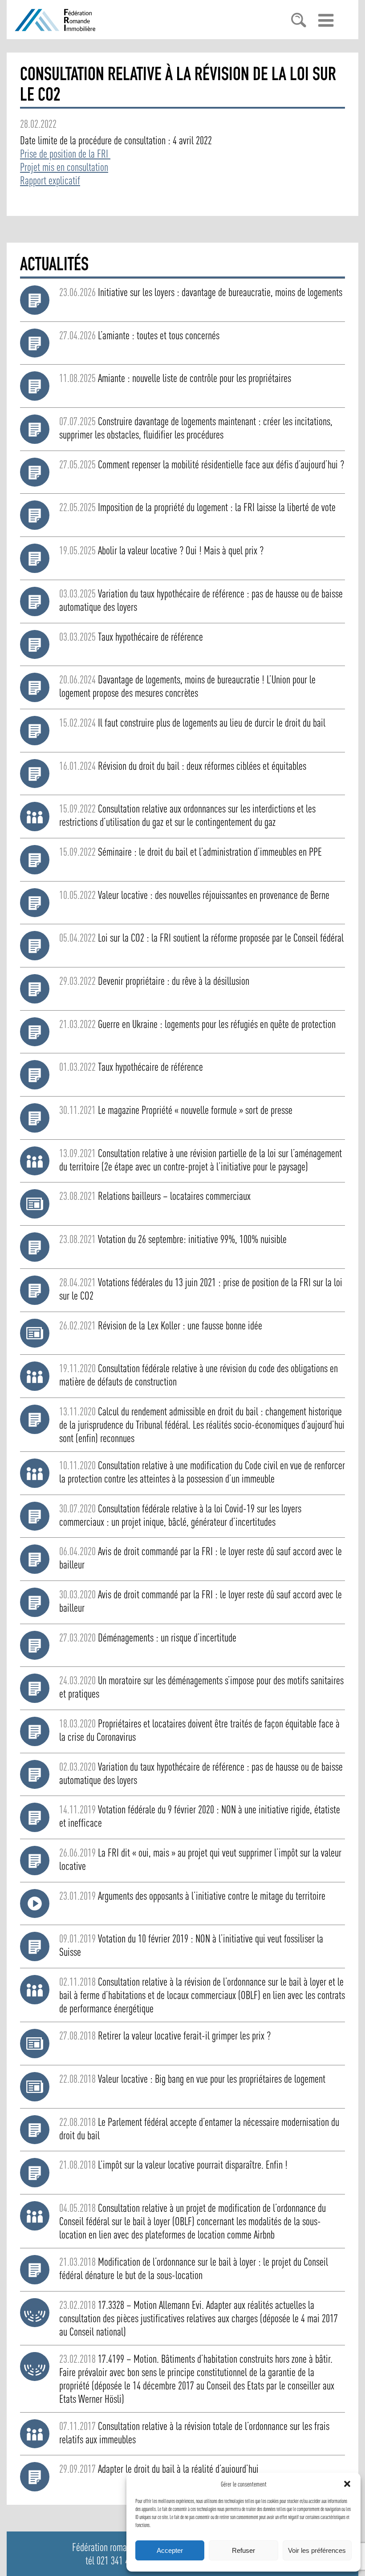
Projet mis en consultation (64, 167)
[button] (347, 2484)
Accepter (170, 2550)
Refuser (243, 2550)
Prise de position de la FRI (65, 154)
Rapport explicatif (50, 180)
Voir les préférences (317, 2550)
